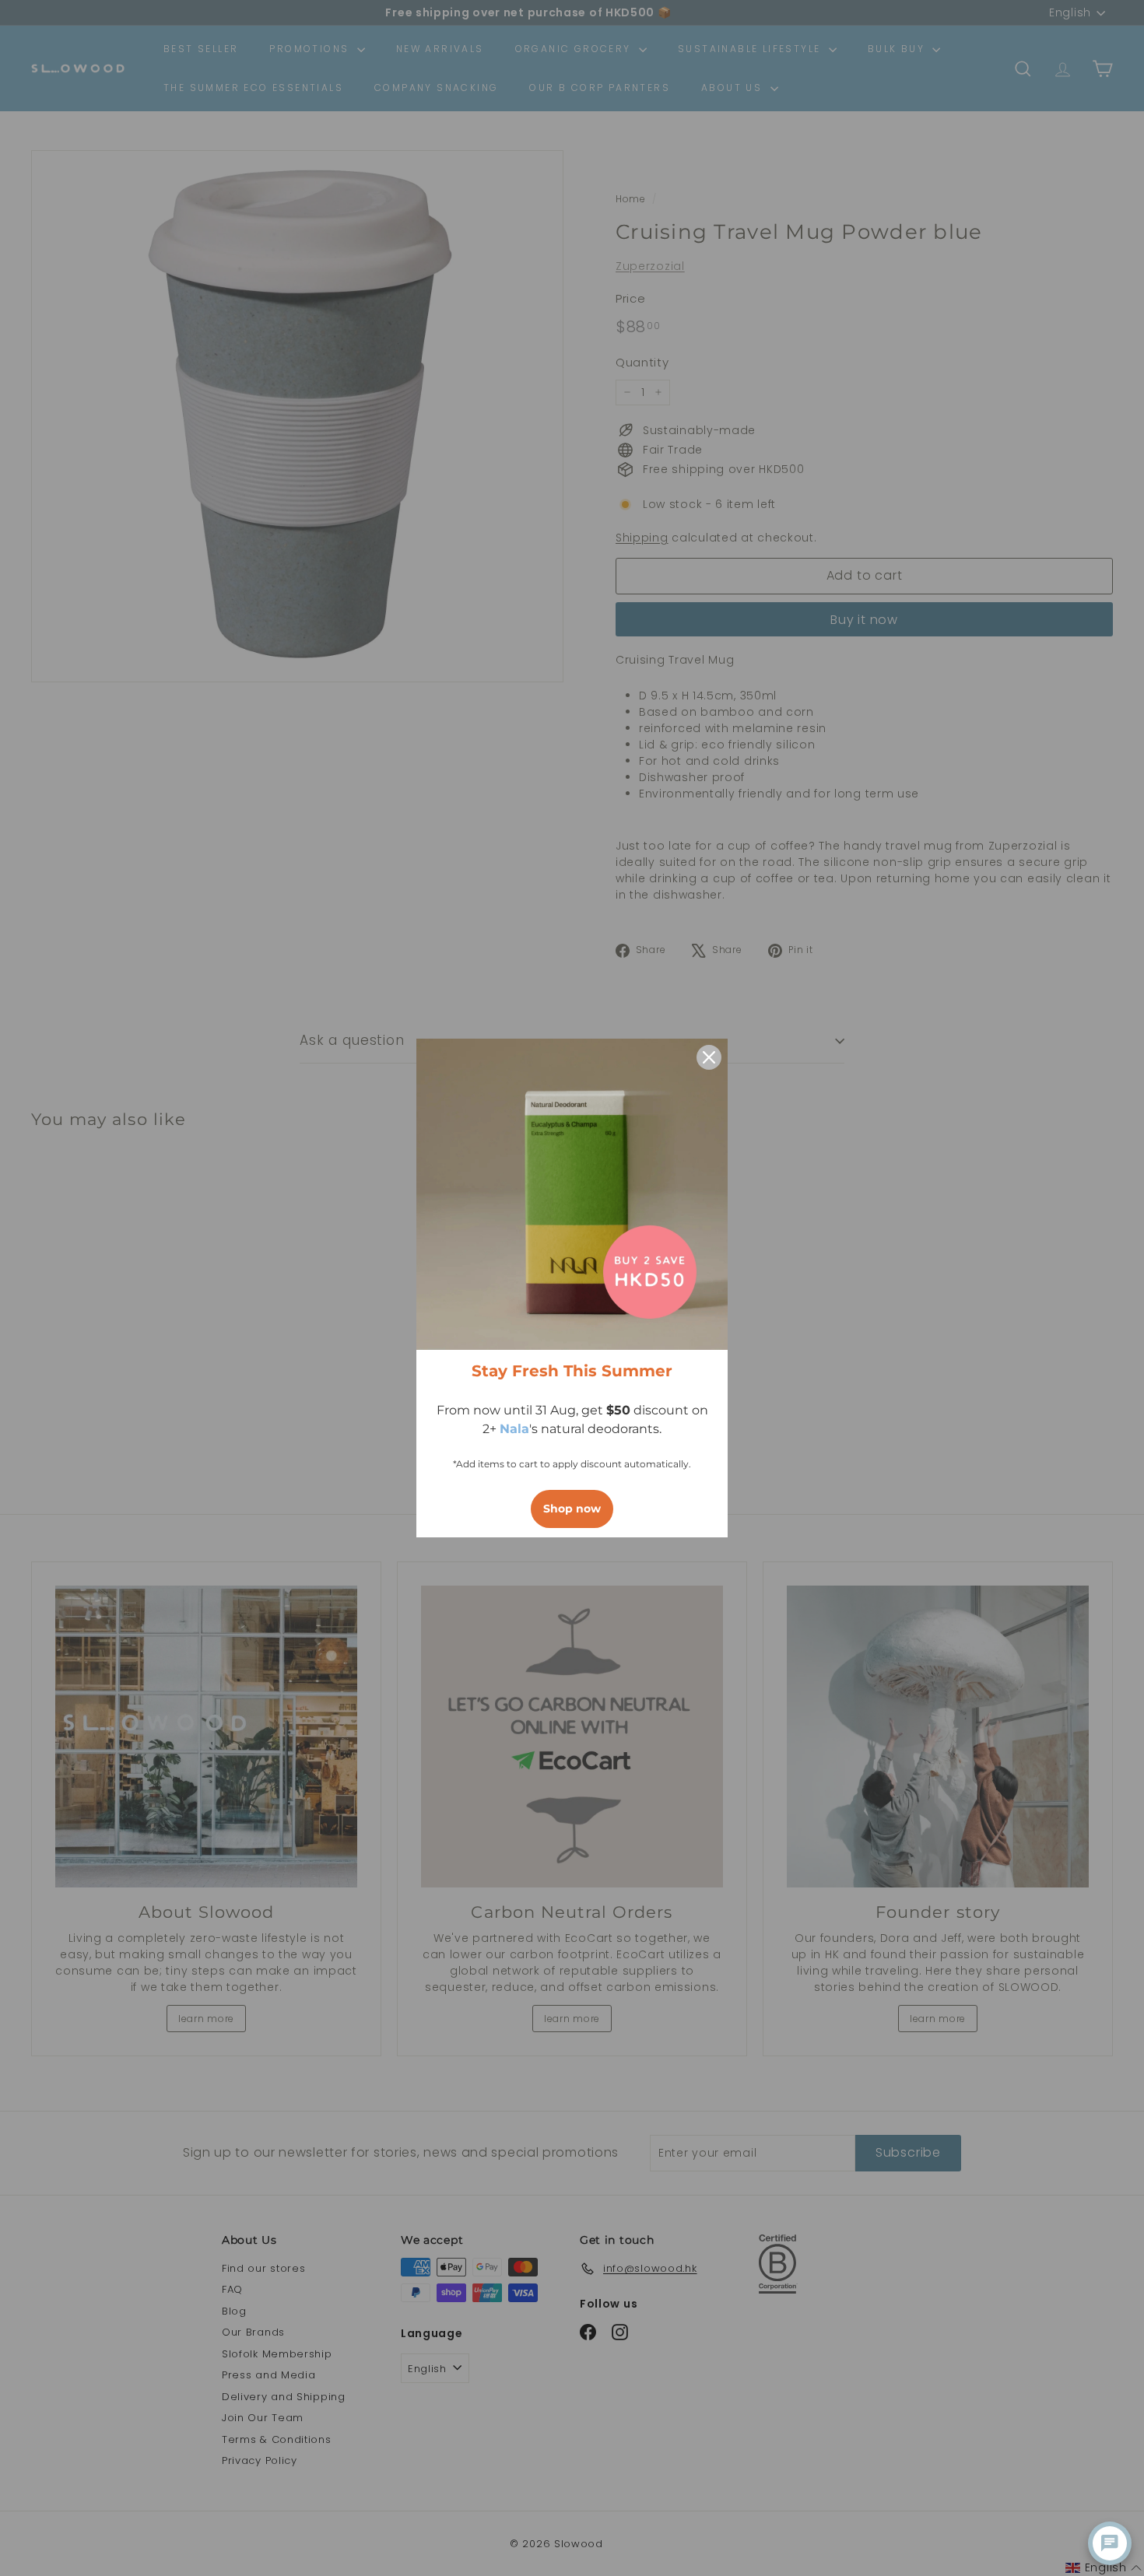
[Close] (709, 1057)
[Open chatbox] (1110, 2543)
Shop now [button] (572, 1509)
